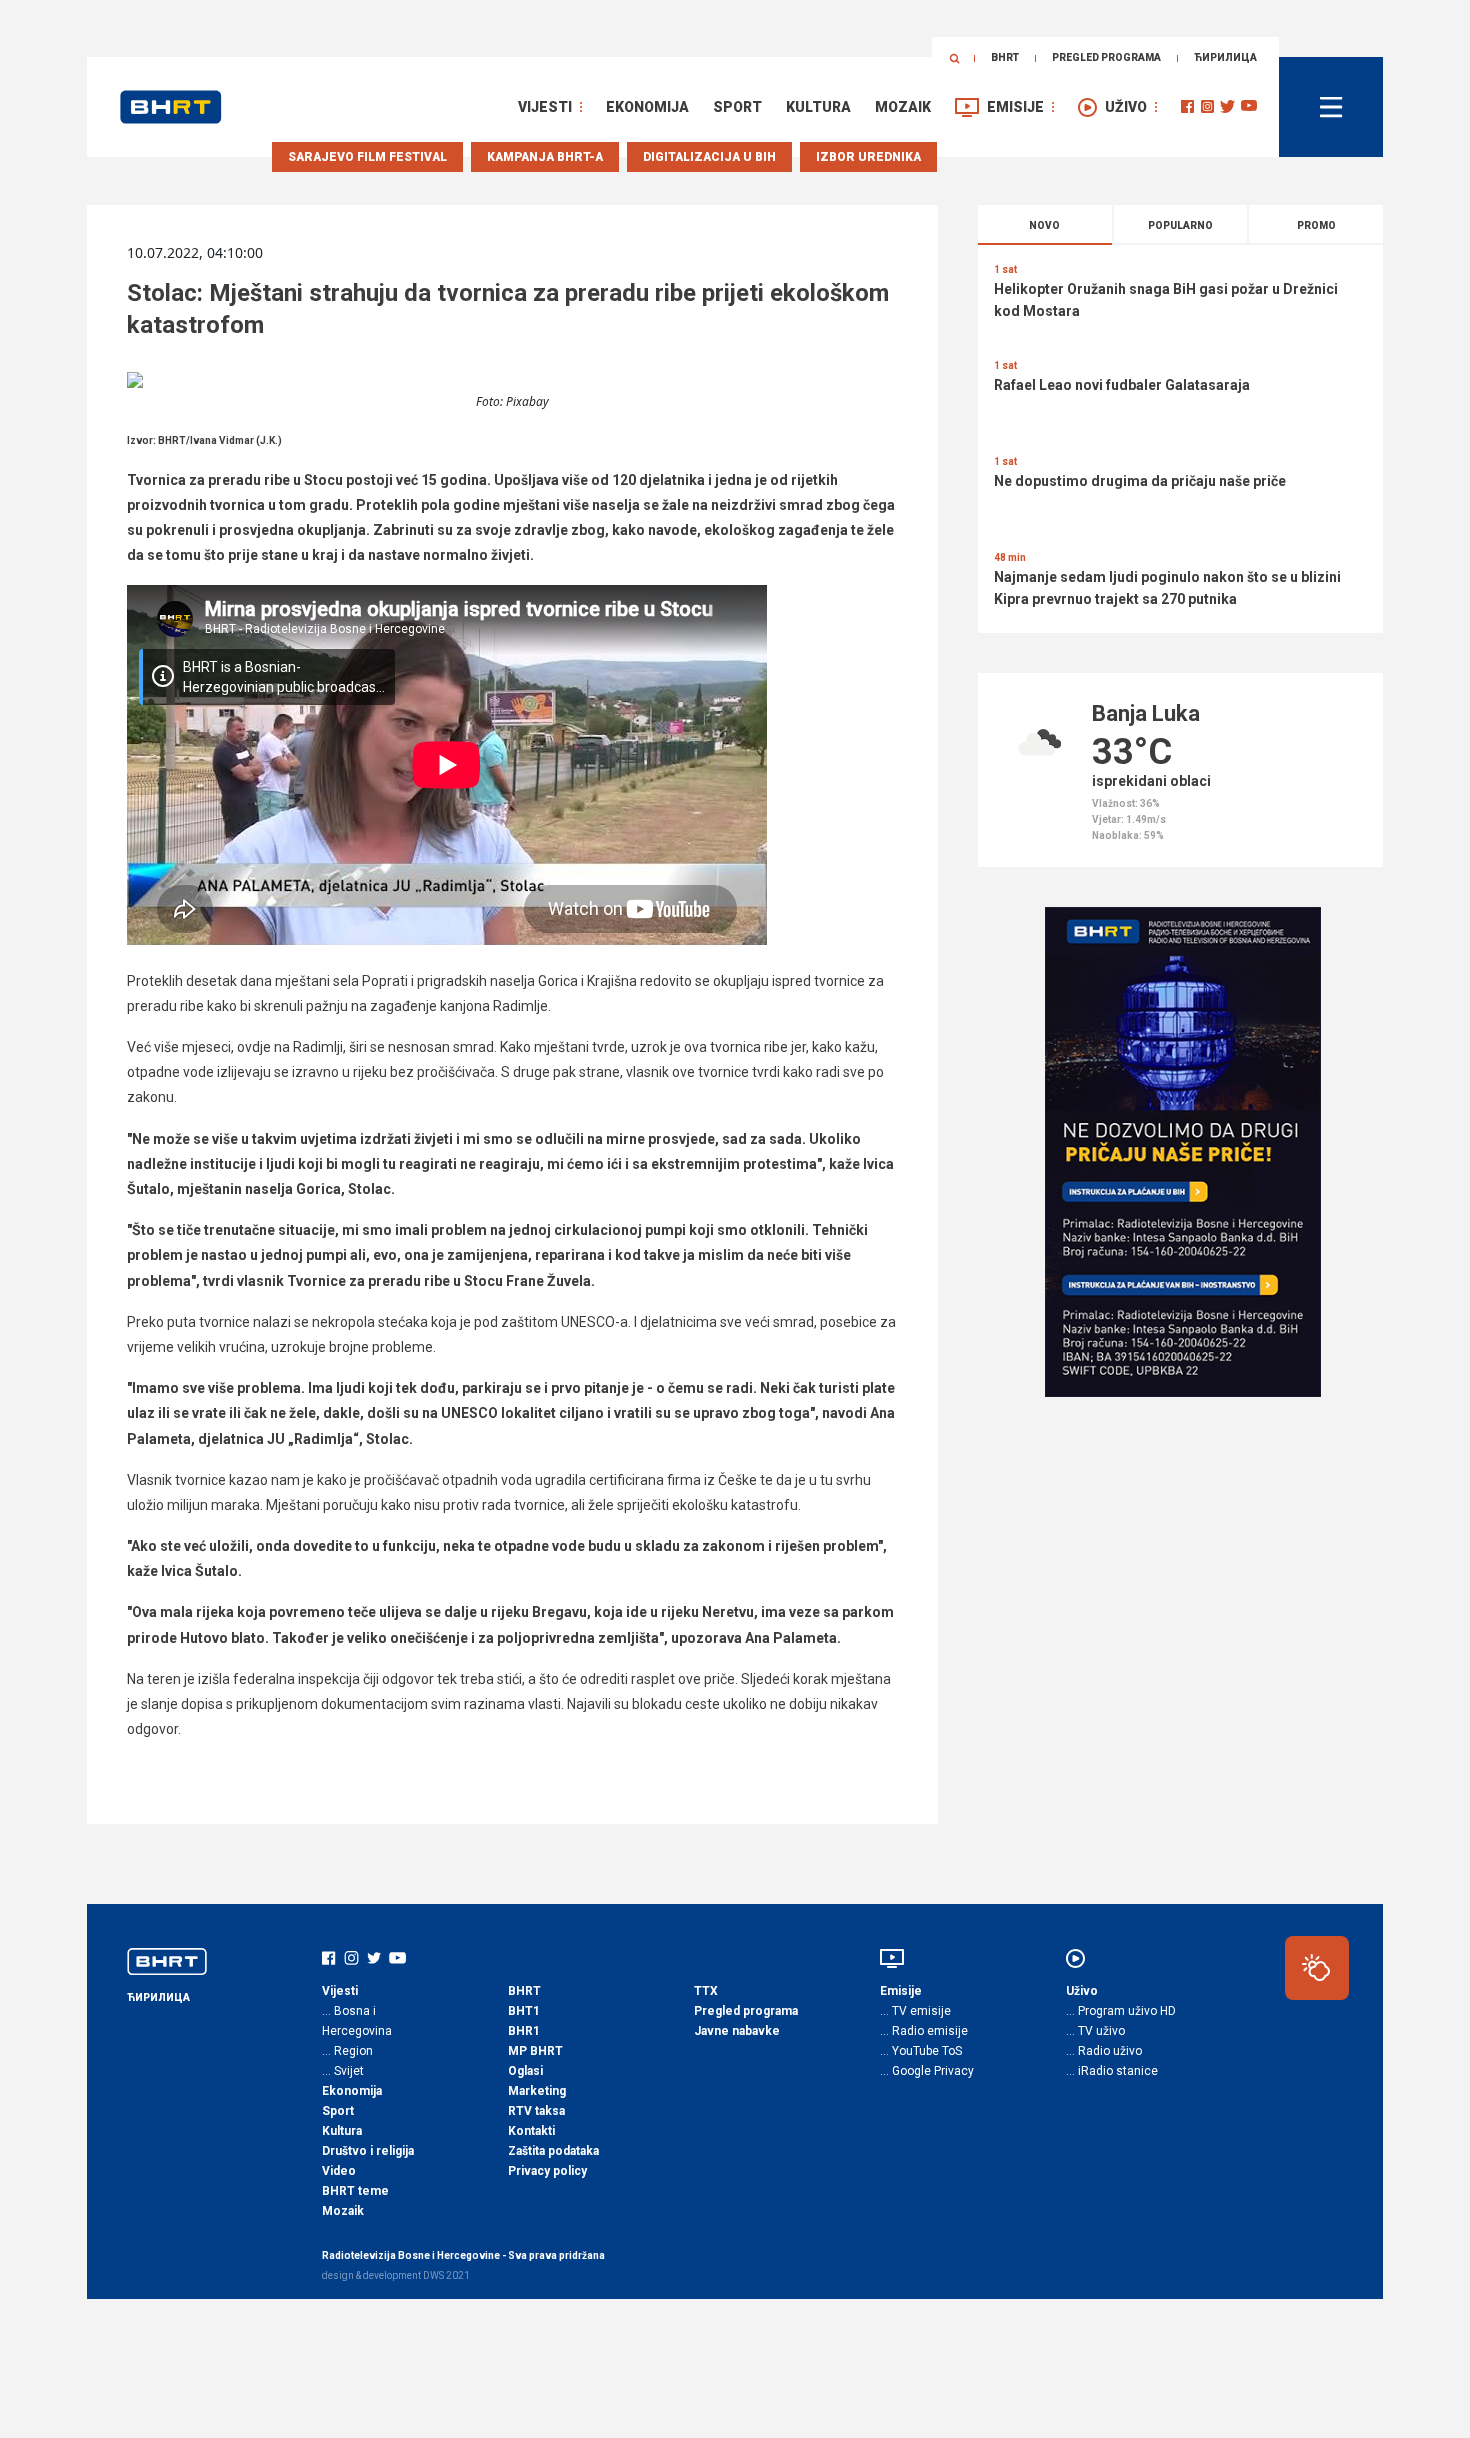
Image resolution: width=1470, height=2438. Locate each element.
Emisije (1015, 107)
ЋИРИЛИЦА (1225, 57)
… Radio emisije (924, 2031)
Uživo (1126, 107)
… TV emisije (915, 2011)
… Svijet (343, 2071)
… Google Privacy (927, 2071)
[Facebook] (1187, 106)
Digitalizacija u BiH (709, 157)
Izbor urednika (868, 157)
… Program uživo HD (1121, 2011)
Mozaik (903, 107)
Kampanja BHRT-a (545, 157)
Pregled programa (1106, 57)
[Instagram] (1207, 106)
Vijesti (545, 107)
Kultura (818, 107)
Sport (737, 107)
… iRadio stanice (1112, 2071)
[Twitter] (1227, 106)
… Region (347, 2051)
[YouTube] (1249, 106)
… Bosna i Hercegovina (357, 2021)
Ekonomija (647, 107)
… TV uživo (1095, 2031)
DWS (433, 2275)
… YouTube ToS (921, 2051)
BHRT (1005, 57)
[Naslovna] (171, 107)
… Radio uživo (1104, 2051)
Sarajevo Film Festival (367, 157)
